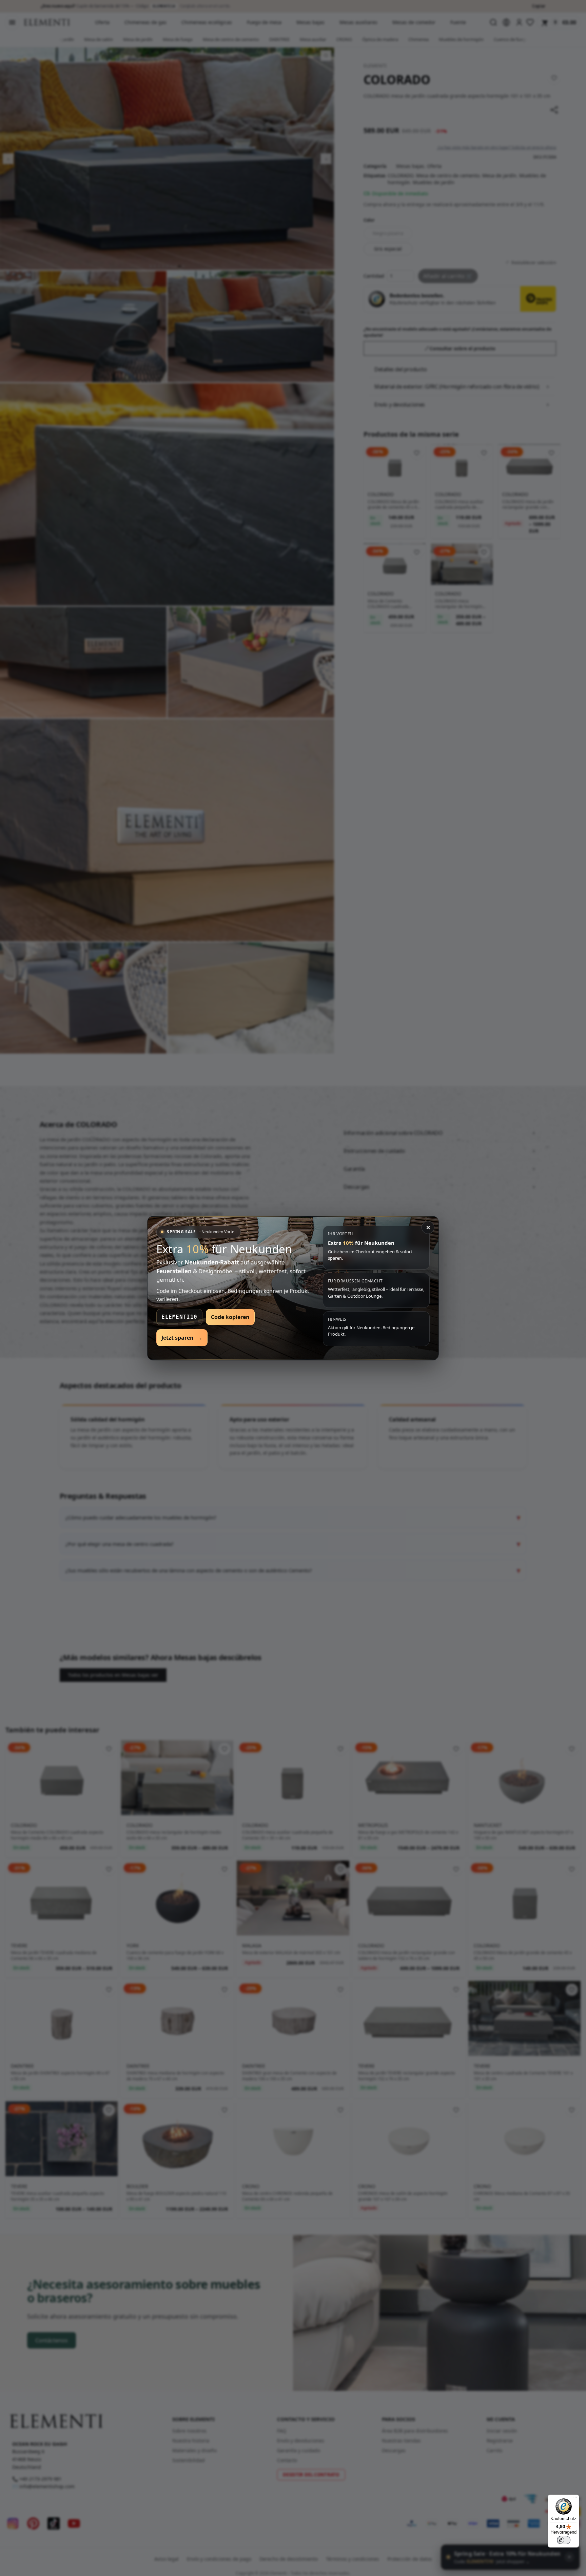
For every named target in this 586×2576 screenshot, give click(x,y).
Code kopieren (230, 1317)
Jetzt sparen (182, 1338)
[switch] (564, 2540)
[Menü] (575, 2499)
